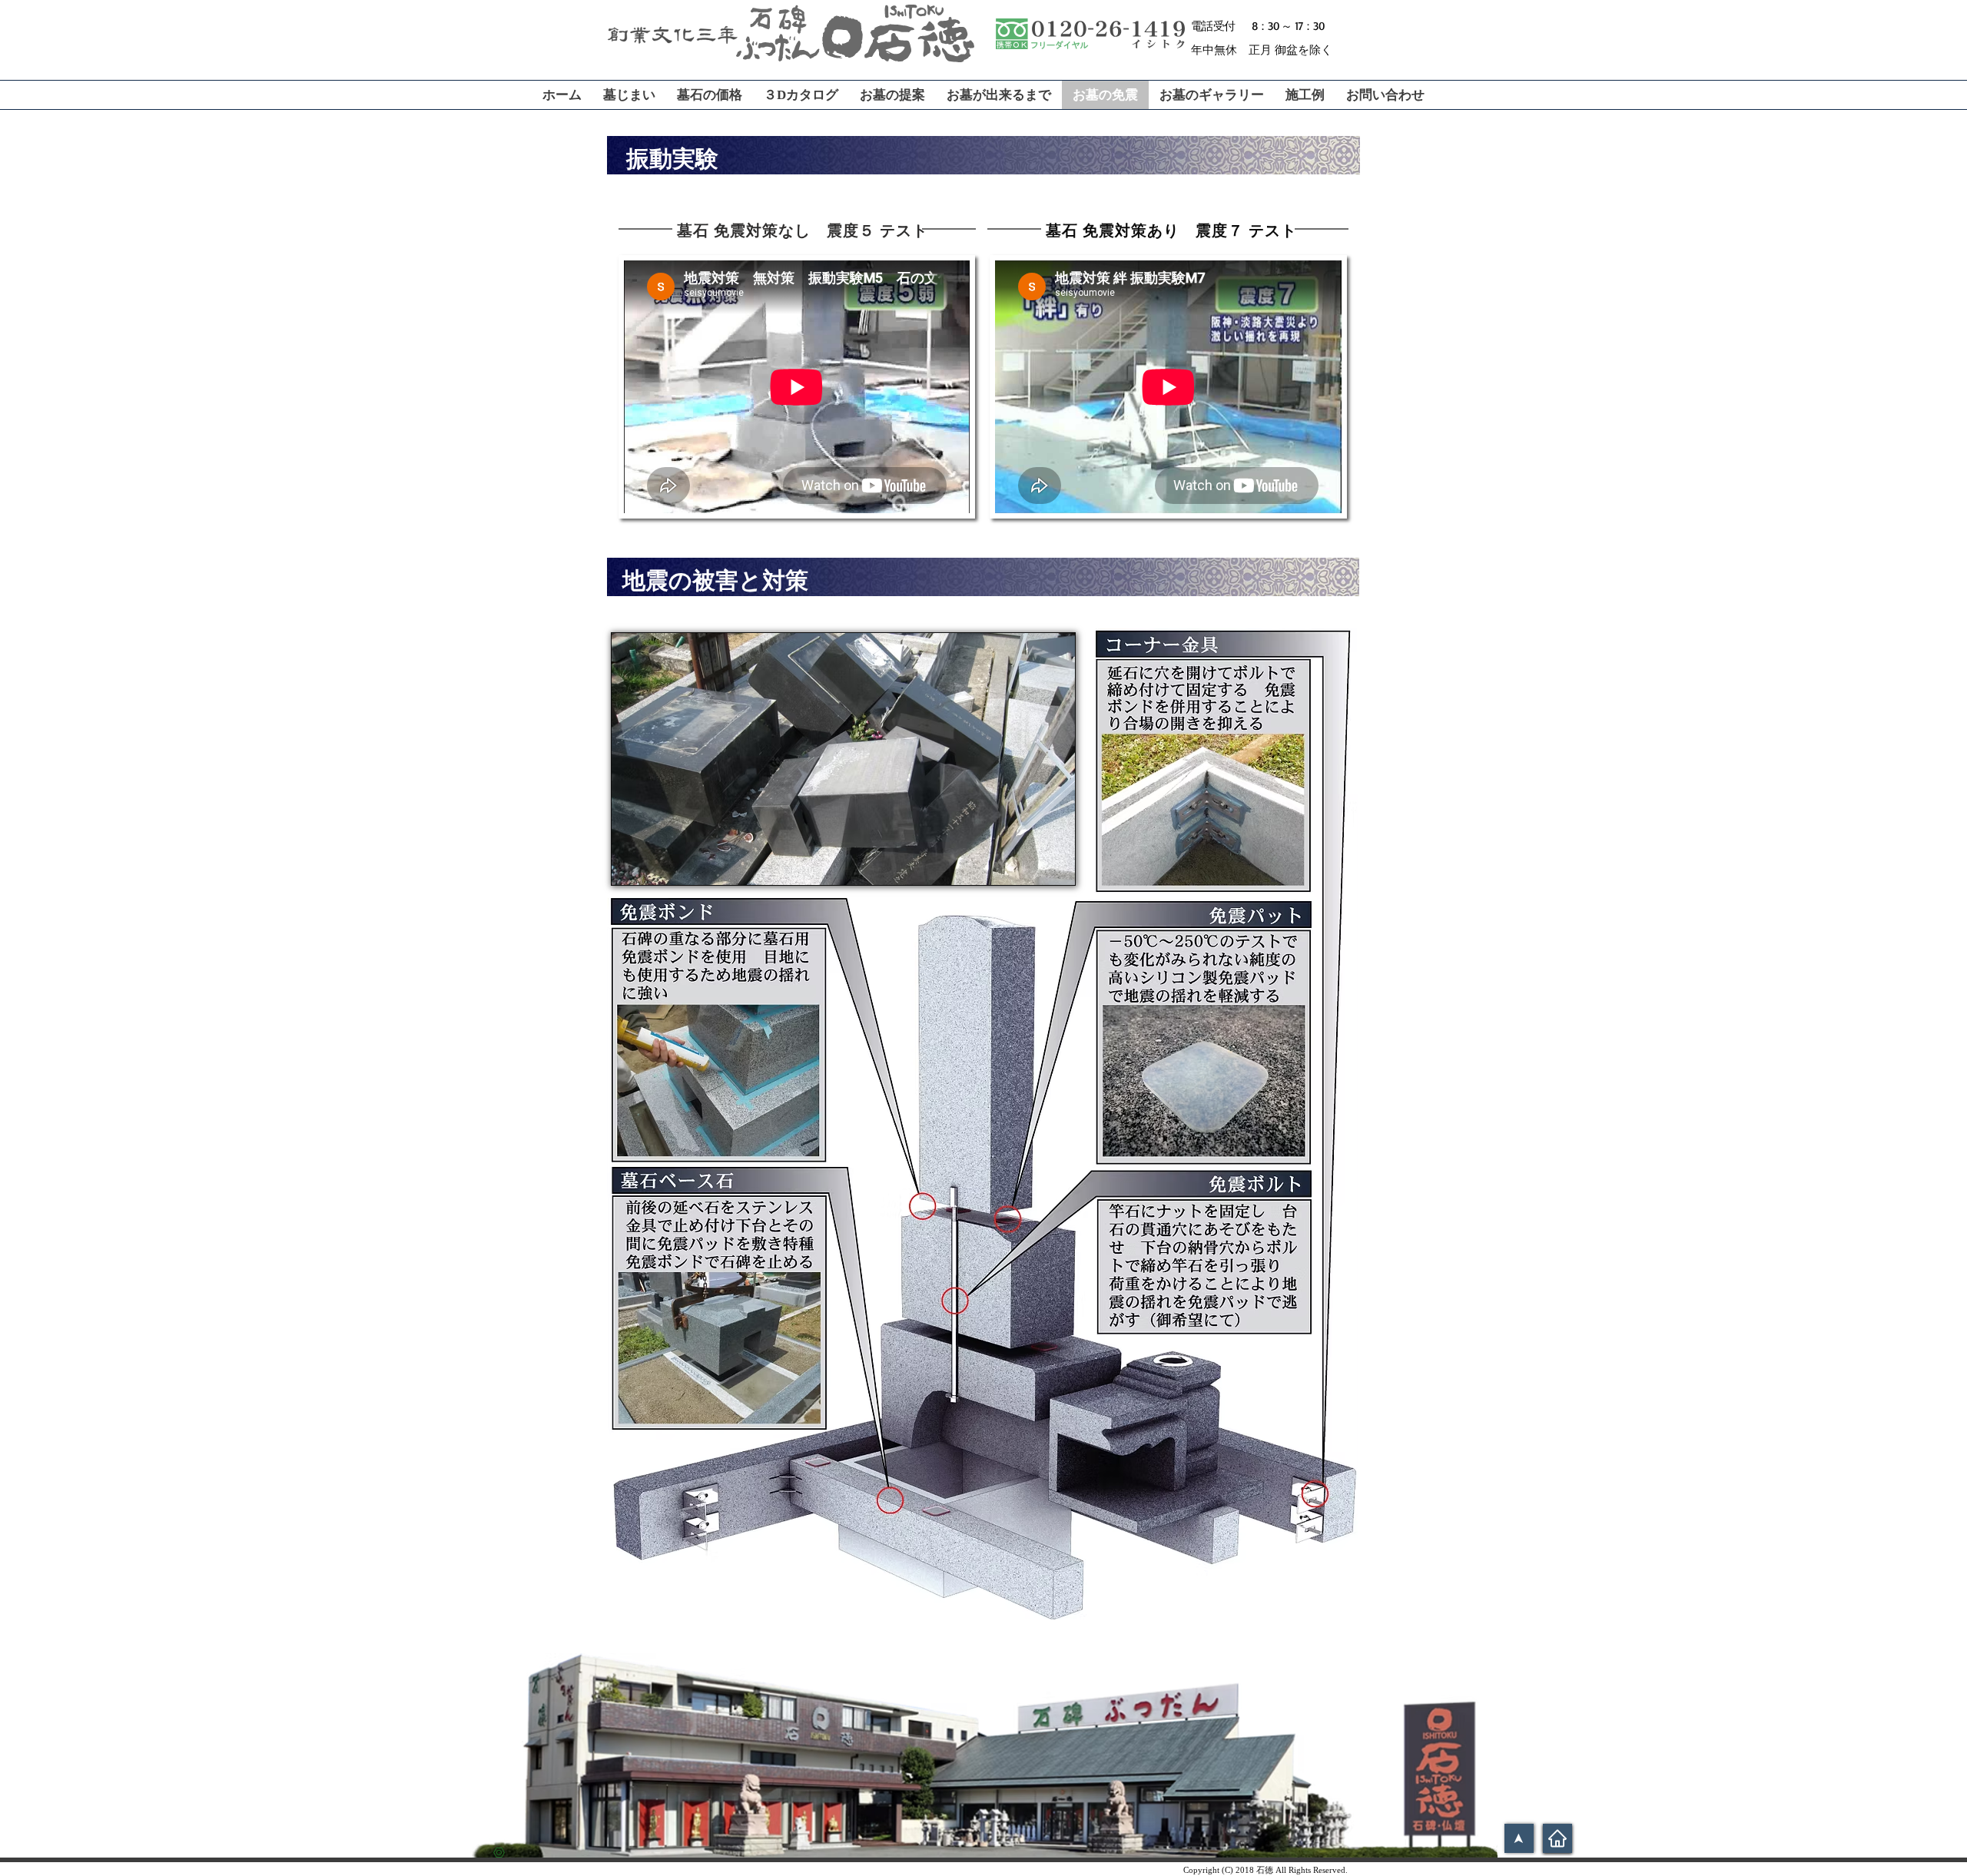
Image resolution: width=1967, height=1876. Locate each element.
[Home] (1557, 1838)
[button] (843, 759)
